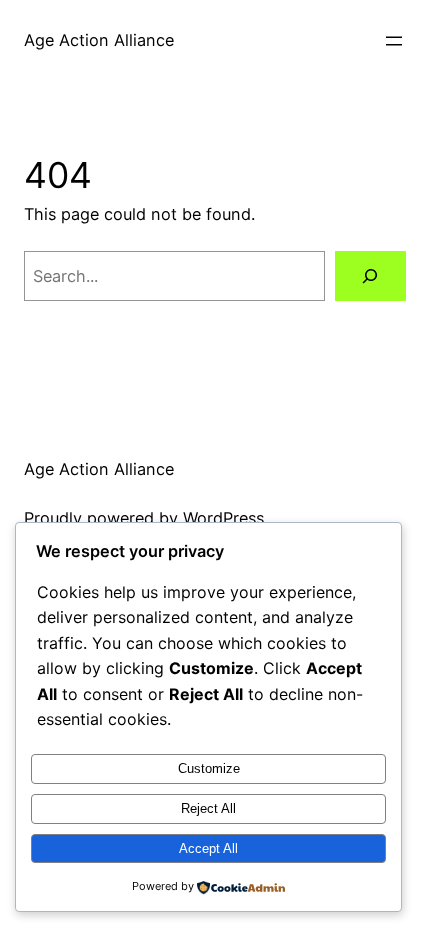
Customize (209, 768)
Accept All (208, 848)
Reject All (208, 808)
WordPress (223, 518)
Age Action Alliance (99, 40)
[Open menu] (394, 41)
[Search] (370, 276)
